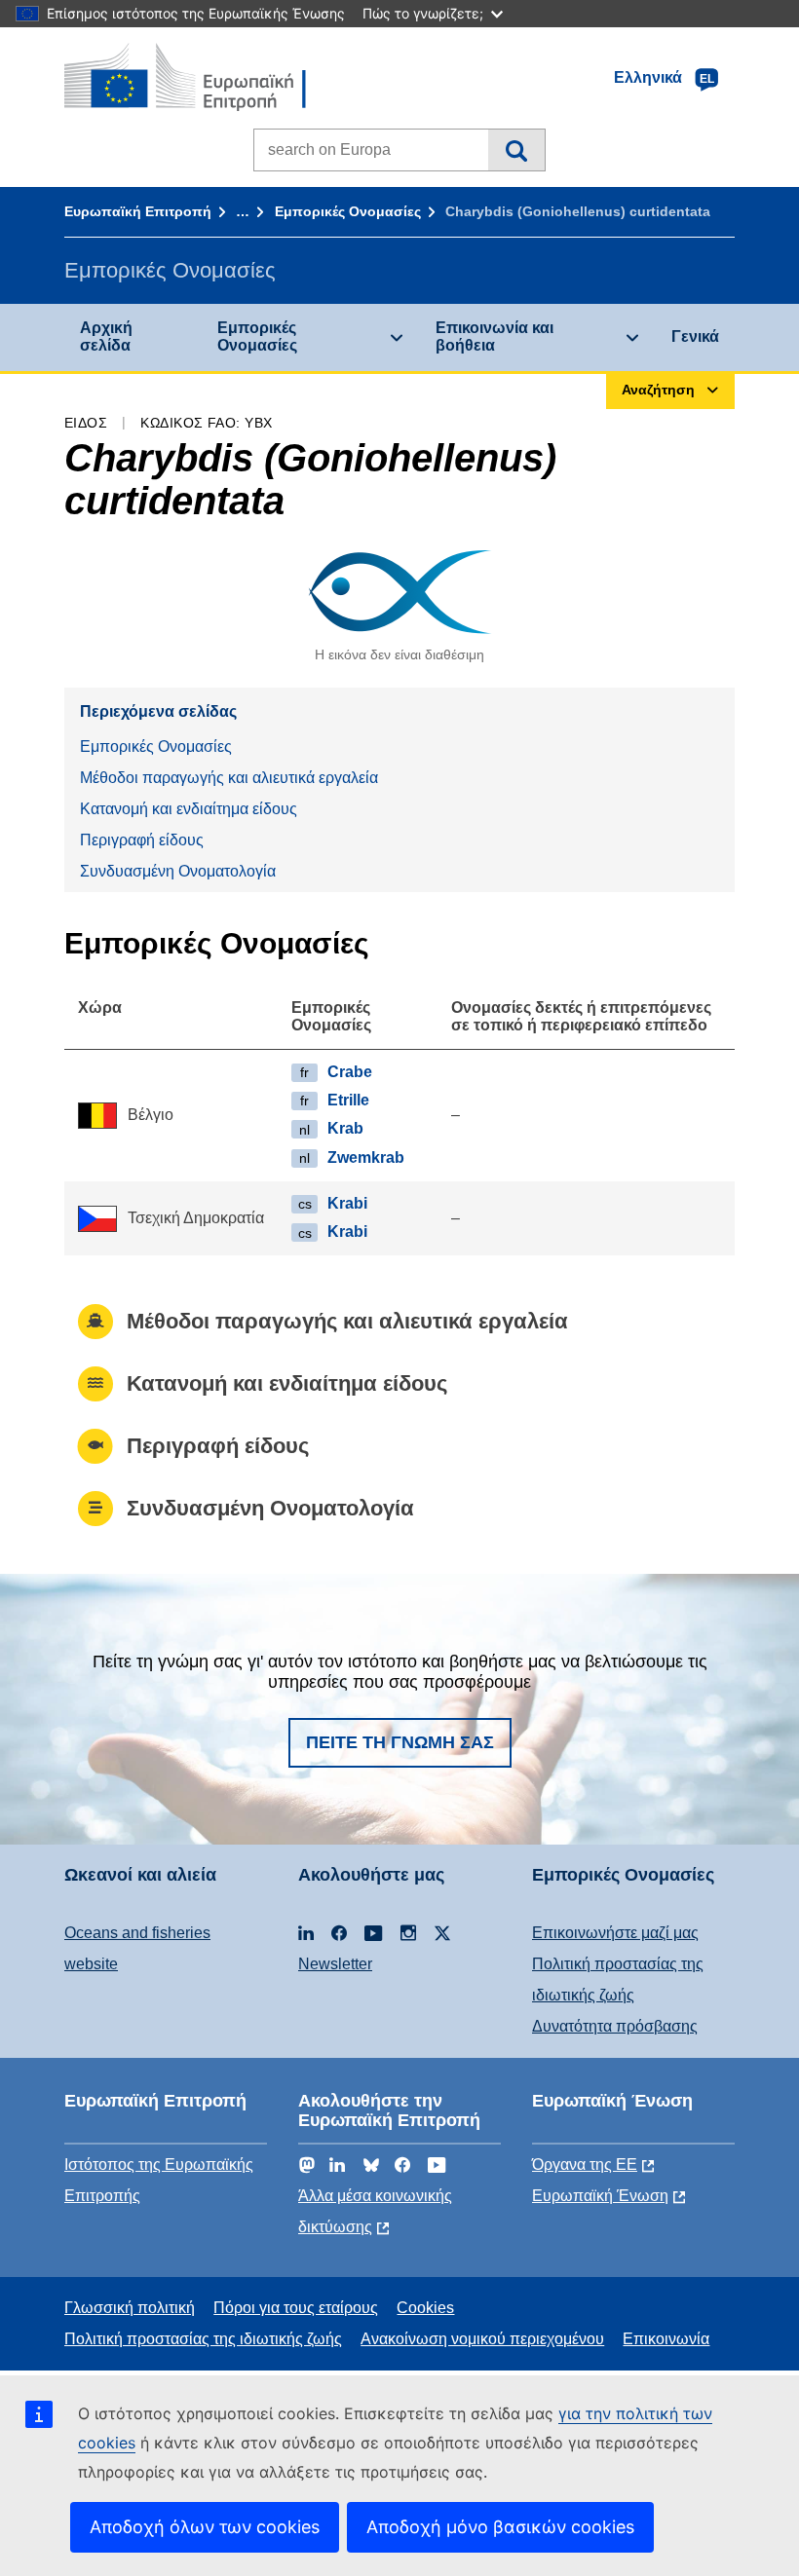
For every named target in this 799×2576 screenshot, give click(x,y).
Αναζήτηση (516, 150)
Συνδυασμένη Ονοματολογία (178, 871)
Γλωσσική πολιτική (130, 2308)
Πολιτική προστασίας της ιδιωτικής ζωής (203, 2339)
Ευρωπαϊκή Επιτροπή (138, 211)
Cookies (425, 2308)
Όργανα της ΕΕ (585, 2165)
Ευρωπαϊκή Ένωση (600, 2196)
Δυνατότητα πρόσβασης (615, 2026)
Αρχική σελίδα (106, 336)
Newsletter (335, 1964)
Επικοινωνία (666, 2339)
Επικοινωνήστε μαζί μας (615, 1933)
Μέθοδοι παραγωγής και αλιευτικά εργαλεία (229, 778)
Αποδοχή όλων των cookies (205, 2527)
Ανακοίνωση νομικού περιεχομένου (482, 2339)
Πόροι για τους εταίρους (296, 2308)
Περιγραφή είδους (142, 840)
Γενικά (695, 336)
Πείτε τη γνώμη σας (400, 1742)
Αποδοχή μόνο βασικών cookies (500, 2527)
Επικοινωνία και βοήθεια (495, 336)
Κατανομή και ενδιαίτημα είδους (189, 809)
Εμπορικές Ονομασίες (348, 211)
